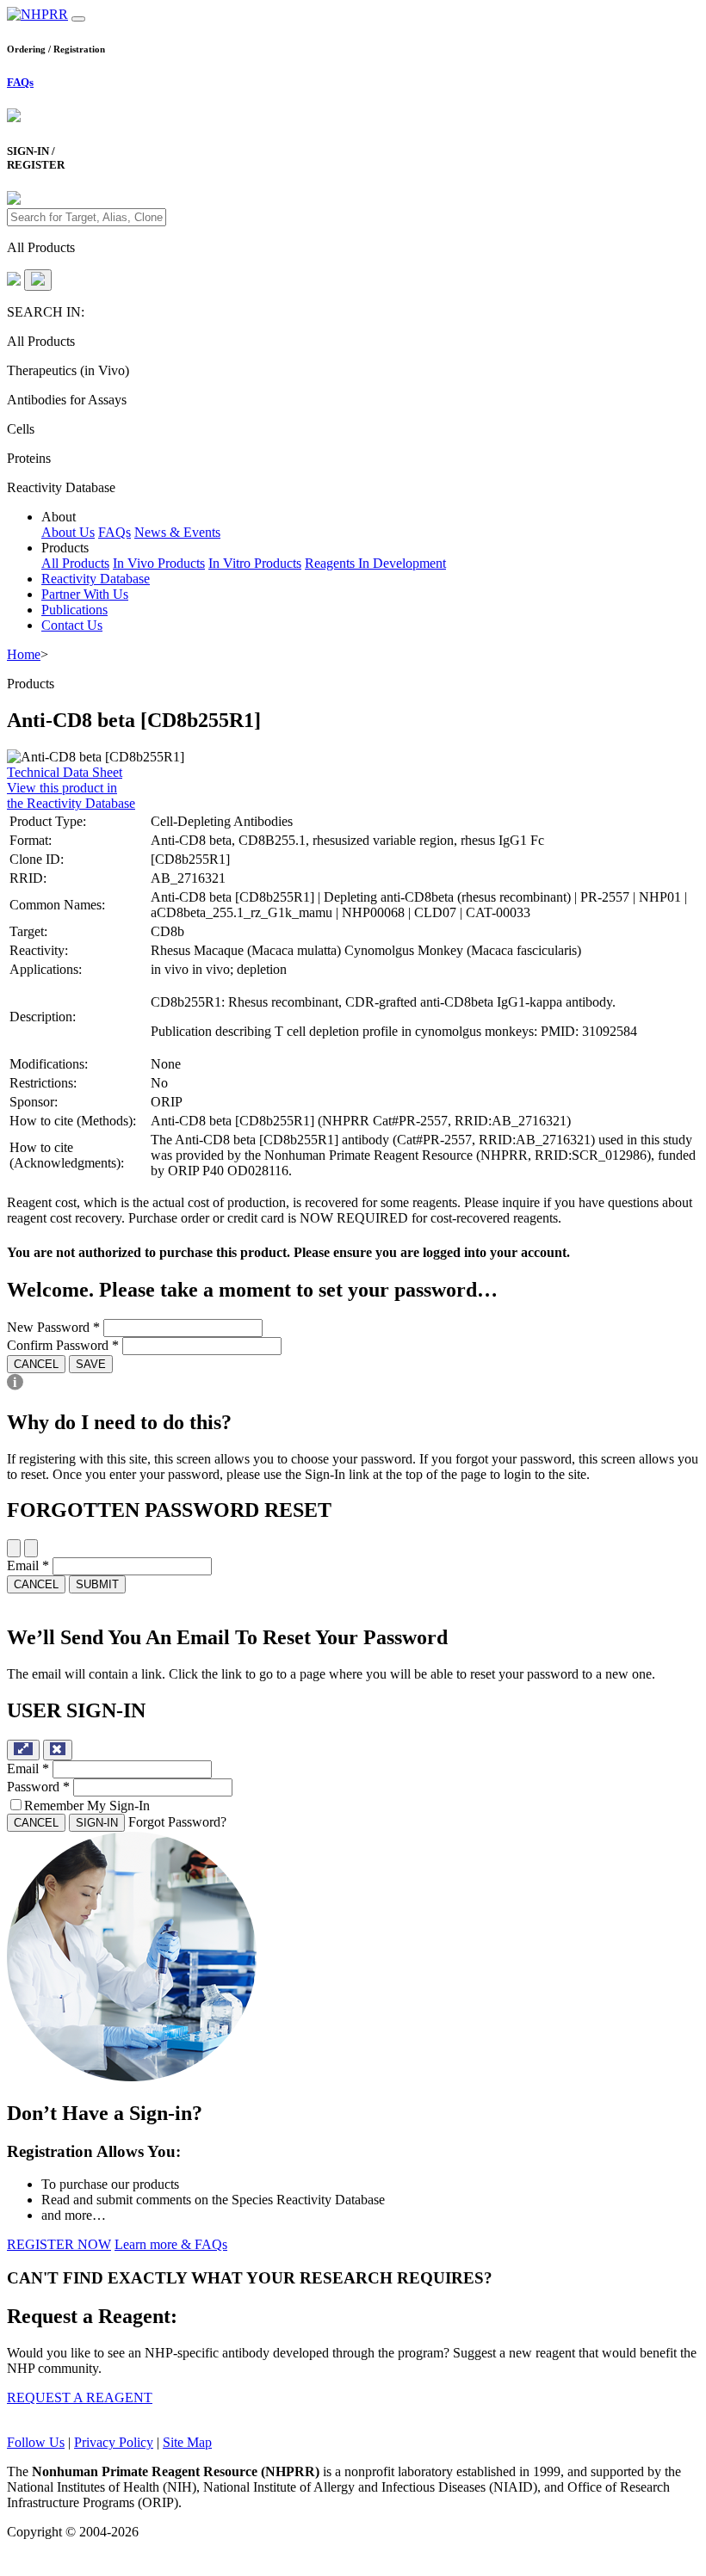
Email (28, 1565)
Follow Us (36, 2442)
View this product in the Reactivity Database (71, 795)
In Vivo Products (159, 563)
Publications (74, 610)
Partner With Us (85, 594)
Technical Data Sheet (65, 772)
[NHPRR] (37, 14)
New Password (53, 1327)
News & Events (177, 532)
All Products (75, 563)
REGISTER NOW (59, 2244)
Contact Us (72, 625)
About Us (68, 532)
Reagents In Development (375, 563)
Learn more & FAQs (171, 2244)
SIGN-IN (97, 1823)
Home (24, 654)
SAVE (91, 1364)
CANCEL (36, 1364)
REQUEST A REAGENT (80, 2397)
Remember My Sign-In (87, 1806)
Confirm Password (63, 1345)
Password (38, 1787)
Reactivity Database (96, 579)
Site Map (187, 2442)
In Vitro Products (255, 563)
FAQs (115, 532)
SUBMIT (97, 1584)
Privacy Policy (114, 2442)
